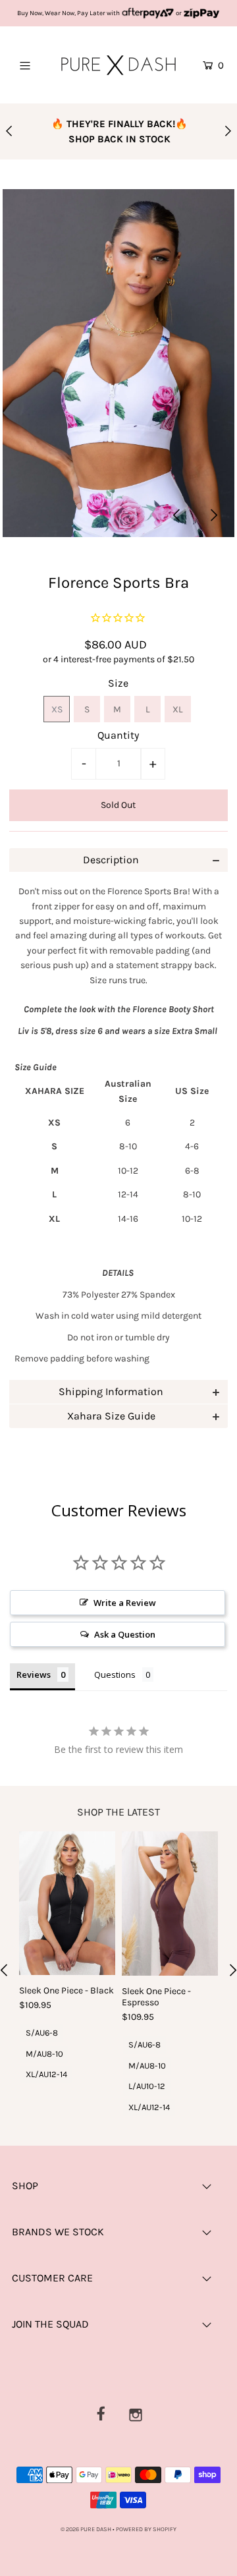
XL (178, 709)
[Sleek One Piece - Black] (67, 1903)
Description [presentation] (111, 860)
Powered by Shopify (146, 2529)
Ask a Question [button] (125, 1634)
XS (57, 709)
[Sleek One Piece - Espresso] (170, 1903)
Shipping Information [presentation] (111, 1391)
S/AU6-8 (42, 2033)
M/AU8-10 (44, 2054)
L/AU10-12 (147, 2086)
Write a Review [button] (125, 1603)
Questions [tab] (115, 1674)
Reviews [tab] (34, 1674)
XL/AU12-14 (46, 2074)
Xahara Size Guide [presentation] (111, 1416)
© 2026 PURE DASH (87, 2529)
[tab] (119, 860)
